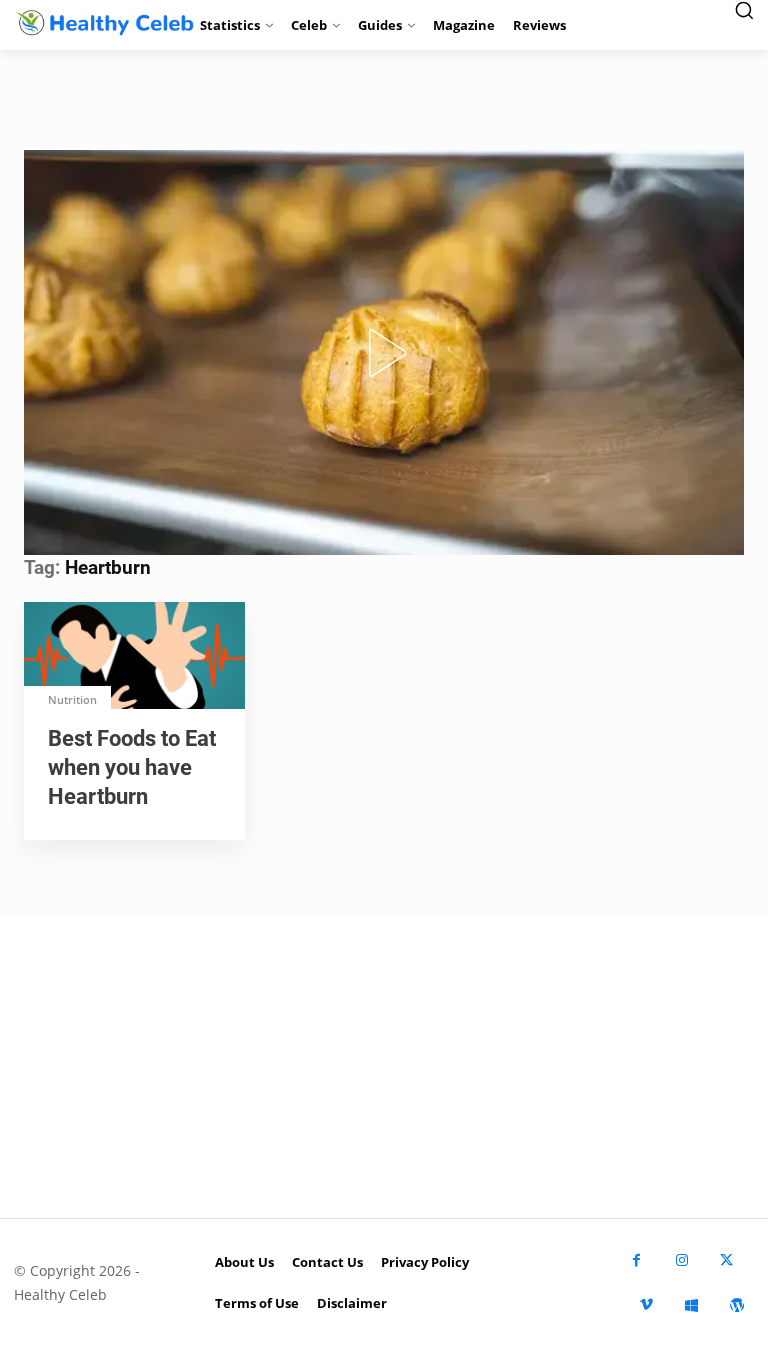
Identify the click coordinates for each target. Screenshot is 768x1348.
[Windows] (691, 1305)
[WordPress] (736, 1305)
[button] (384, 353)
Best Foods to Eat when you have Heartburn (132, 767)
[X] (726, 1260)
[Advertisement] (384, 1068)
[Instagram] (681, 1260)
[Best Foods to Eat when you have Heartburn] (134, 657)
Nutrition (72, 699)
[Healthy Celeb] (96, 22)
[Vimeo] (646, 1305)
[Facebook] (636, 1260)
